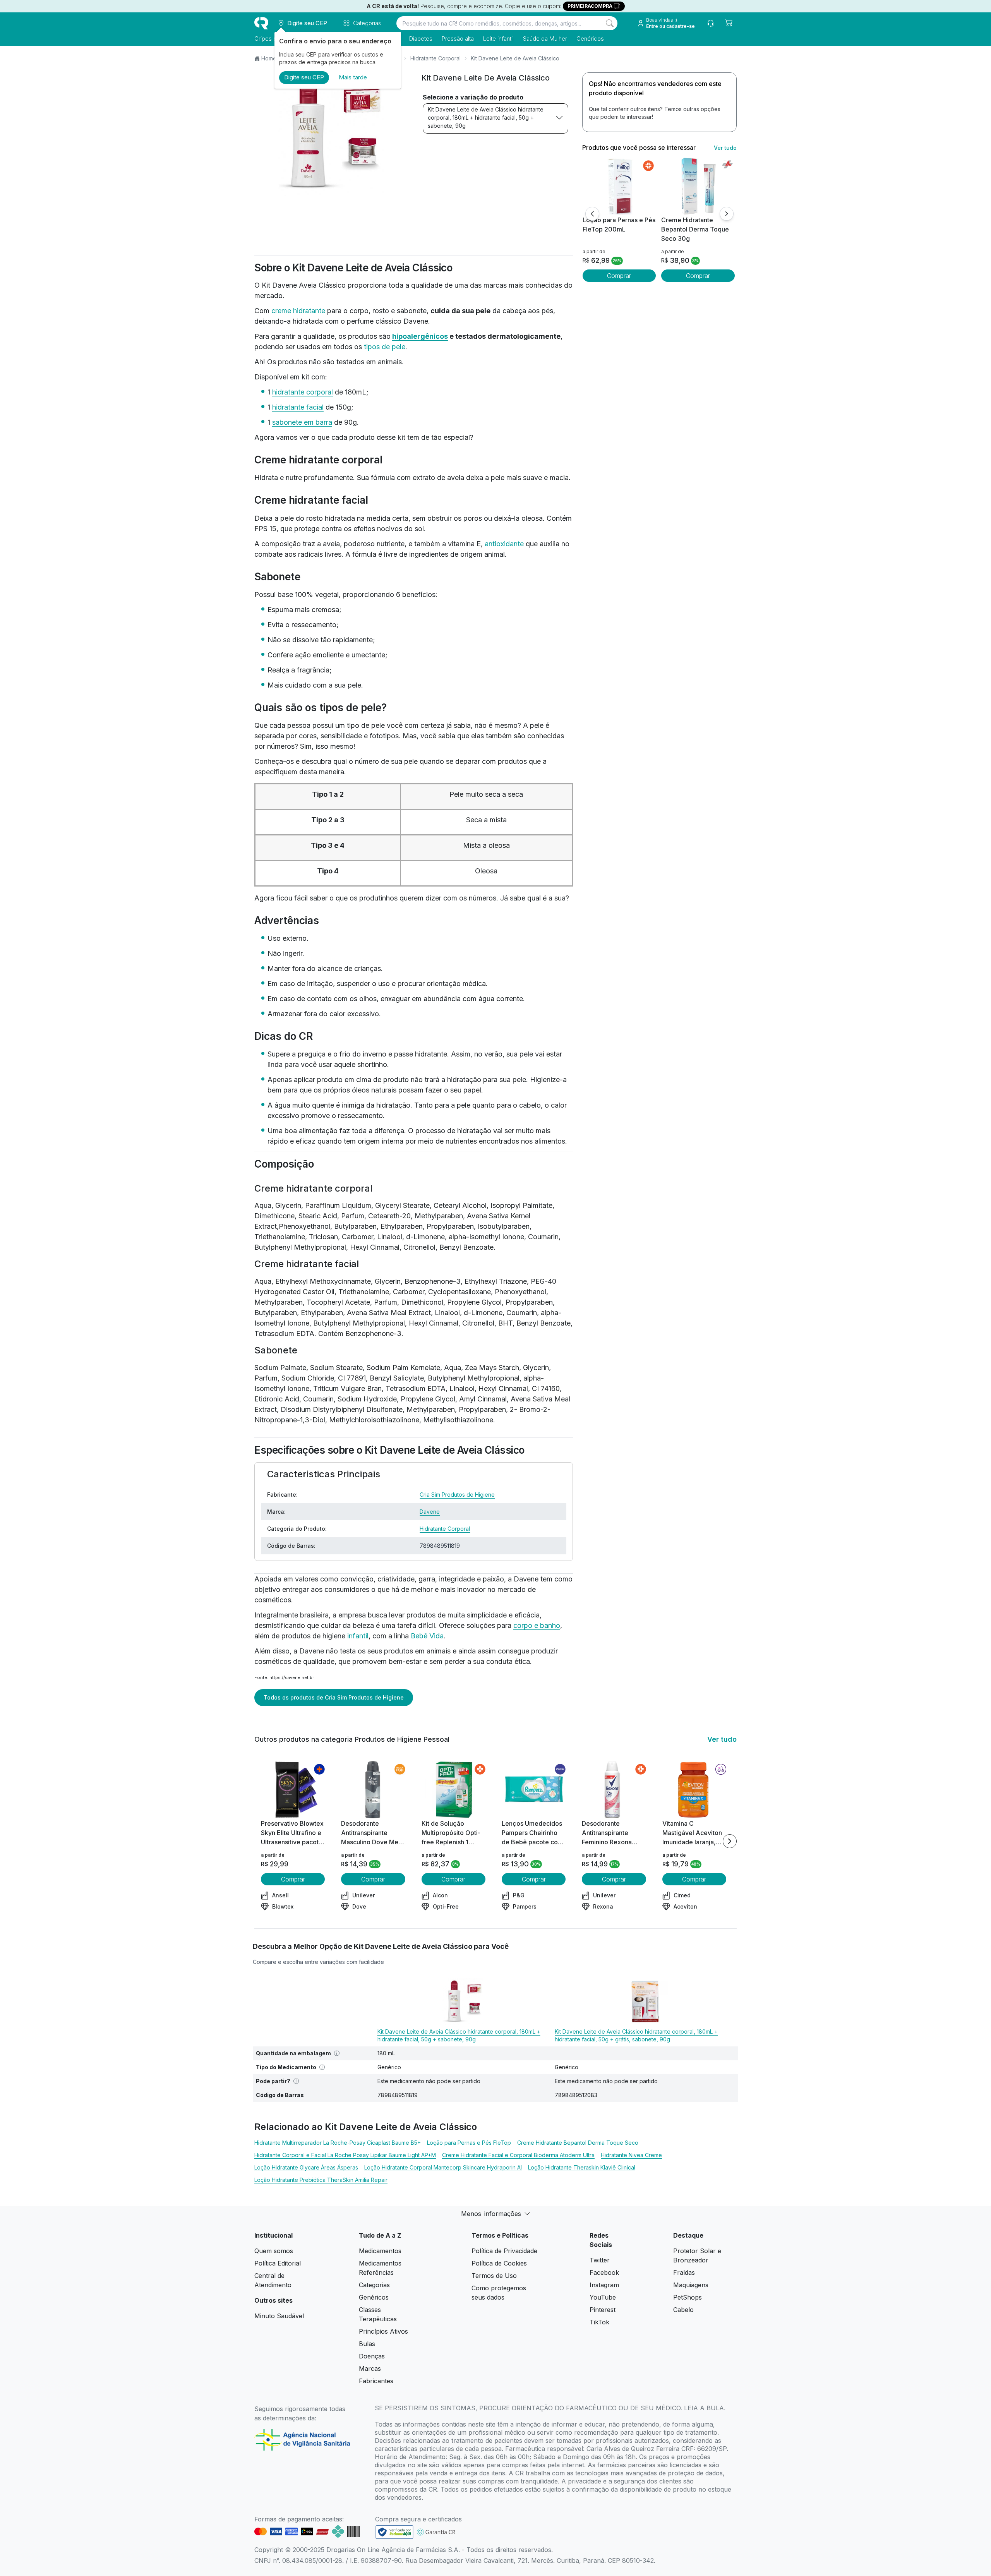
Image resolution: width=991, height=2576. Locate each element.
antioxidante (504, 544)
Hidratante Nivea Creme (631, 2155)
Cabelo (683, 2310)
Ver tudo (725, 148)
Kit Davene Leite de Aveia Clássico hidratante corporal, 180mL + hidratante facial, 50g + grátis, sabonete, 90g (636, 2035)
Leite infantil (498, 39)
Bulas (367, 2344)
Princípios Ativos (383, 2331)
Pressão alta (458, 39)
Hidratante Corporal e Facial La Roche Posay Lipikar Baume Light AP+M (345, 2155)
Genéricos (590, 39)
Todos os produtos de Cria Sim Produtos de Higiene (334, 1697)
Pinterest (603, 2310)
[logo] (261, 23)
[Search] (610, 23)
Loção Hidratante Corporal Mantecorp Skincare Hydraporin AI (443, 2167)
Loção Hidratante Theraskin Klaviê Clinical (582, 2167)
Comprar (619, 276)
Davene (430, 1512)
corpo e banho (537, 1625)
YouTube (603, 2297)
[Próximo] (727, 214)
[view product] (619, 186)
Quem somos (274, 2251)
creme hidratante (298, 311)
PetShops (688, 2297)
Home (269, 58)
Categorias (374, 2285)
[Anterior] (592, 214)
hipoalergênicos (420, 336)
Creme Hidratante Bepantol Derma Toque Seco (578, 2143)
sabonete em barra (302, 422)
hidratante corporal (303, 392)
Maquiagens (691, 2285)
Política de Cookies (499, 2263)
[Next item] (730, 1841)
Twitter (600, 2260)
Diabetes (421, 39)
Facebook (604, 2272)
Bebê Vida (427, 1636)
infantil (358, 1636)
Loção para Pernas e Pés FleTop (469, 2143)
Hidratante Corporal (435, 58)
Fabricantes (376, 2381)
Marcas (370, 2368)
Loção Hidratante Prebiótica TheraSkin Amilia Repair (321, 2180)
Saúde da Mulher (545, 39)
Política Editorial (278, 2263)
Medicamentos (380, 2251)
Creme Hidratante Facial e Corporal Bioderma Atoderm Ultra (518, 2155)
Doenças (372, 2356)
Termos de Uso (494, 2276)
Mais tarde (353, 77)
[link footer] (394, 2532)
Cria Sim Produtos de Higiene (457, 1495)
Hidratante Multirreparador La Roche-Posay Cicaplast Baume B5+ (338, 2143)
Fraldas (684, 2272)
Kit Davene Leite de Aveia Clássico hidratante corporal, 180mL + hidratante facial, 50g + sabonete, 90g (486, 117)
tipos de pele (385, 347)
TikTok (599, 2322)
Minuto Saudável (279, 2316)
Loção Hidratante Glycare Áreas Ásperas (306, 2167)
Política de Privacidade (504, 2251)
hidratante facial (298, 407)
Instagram (604, 2285)
